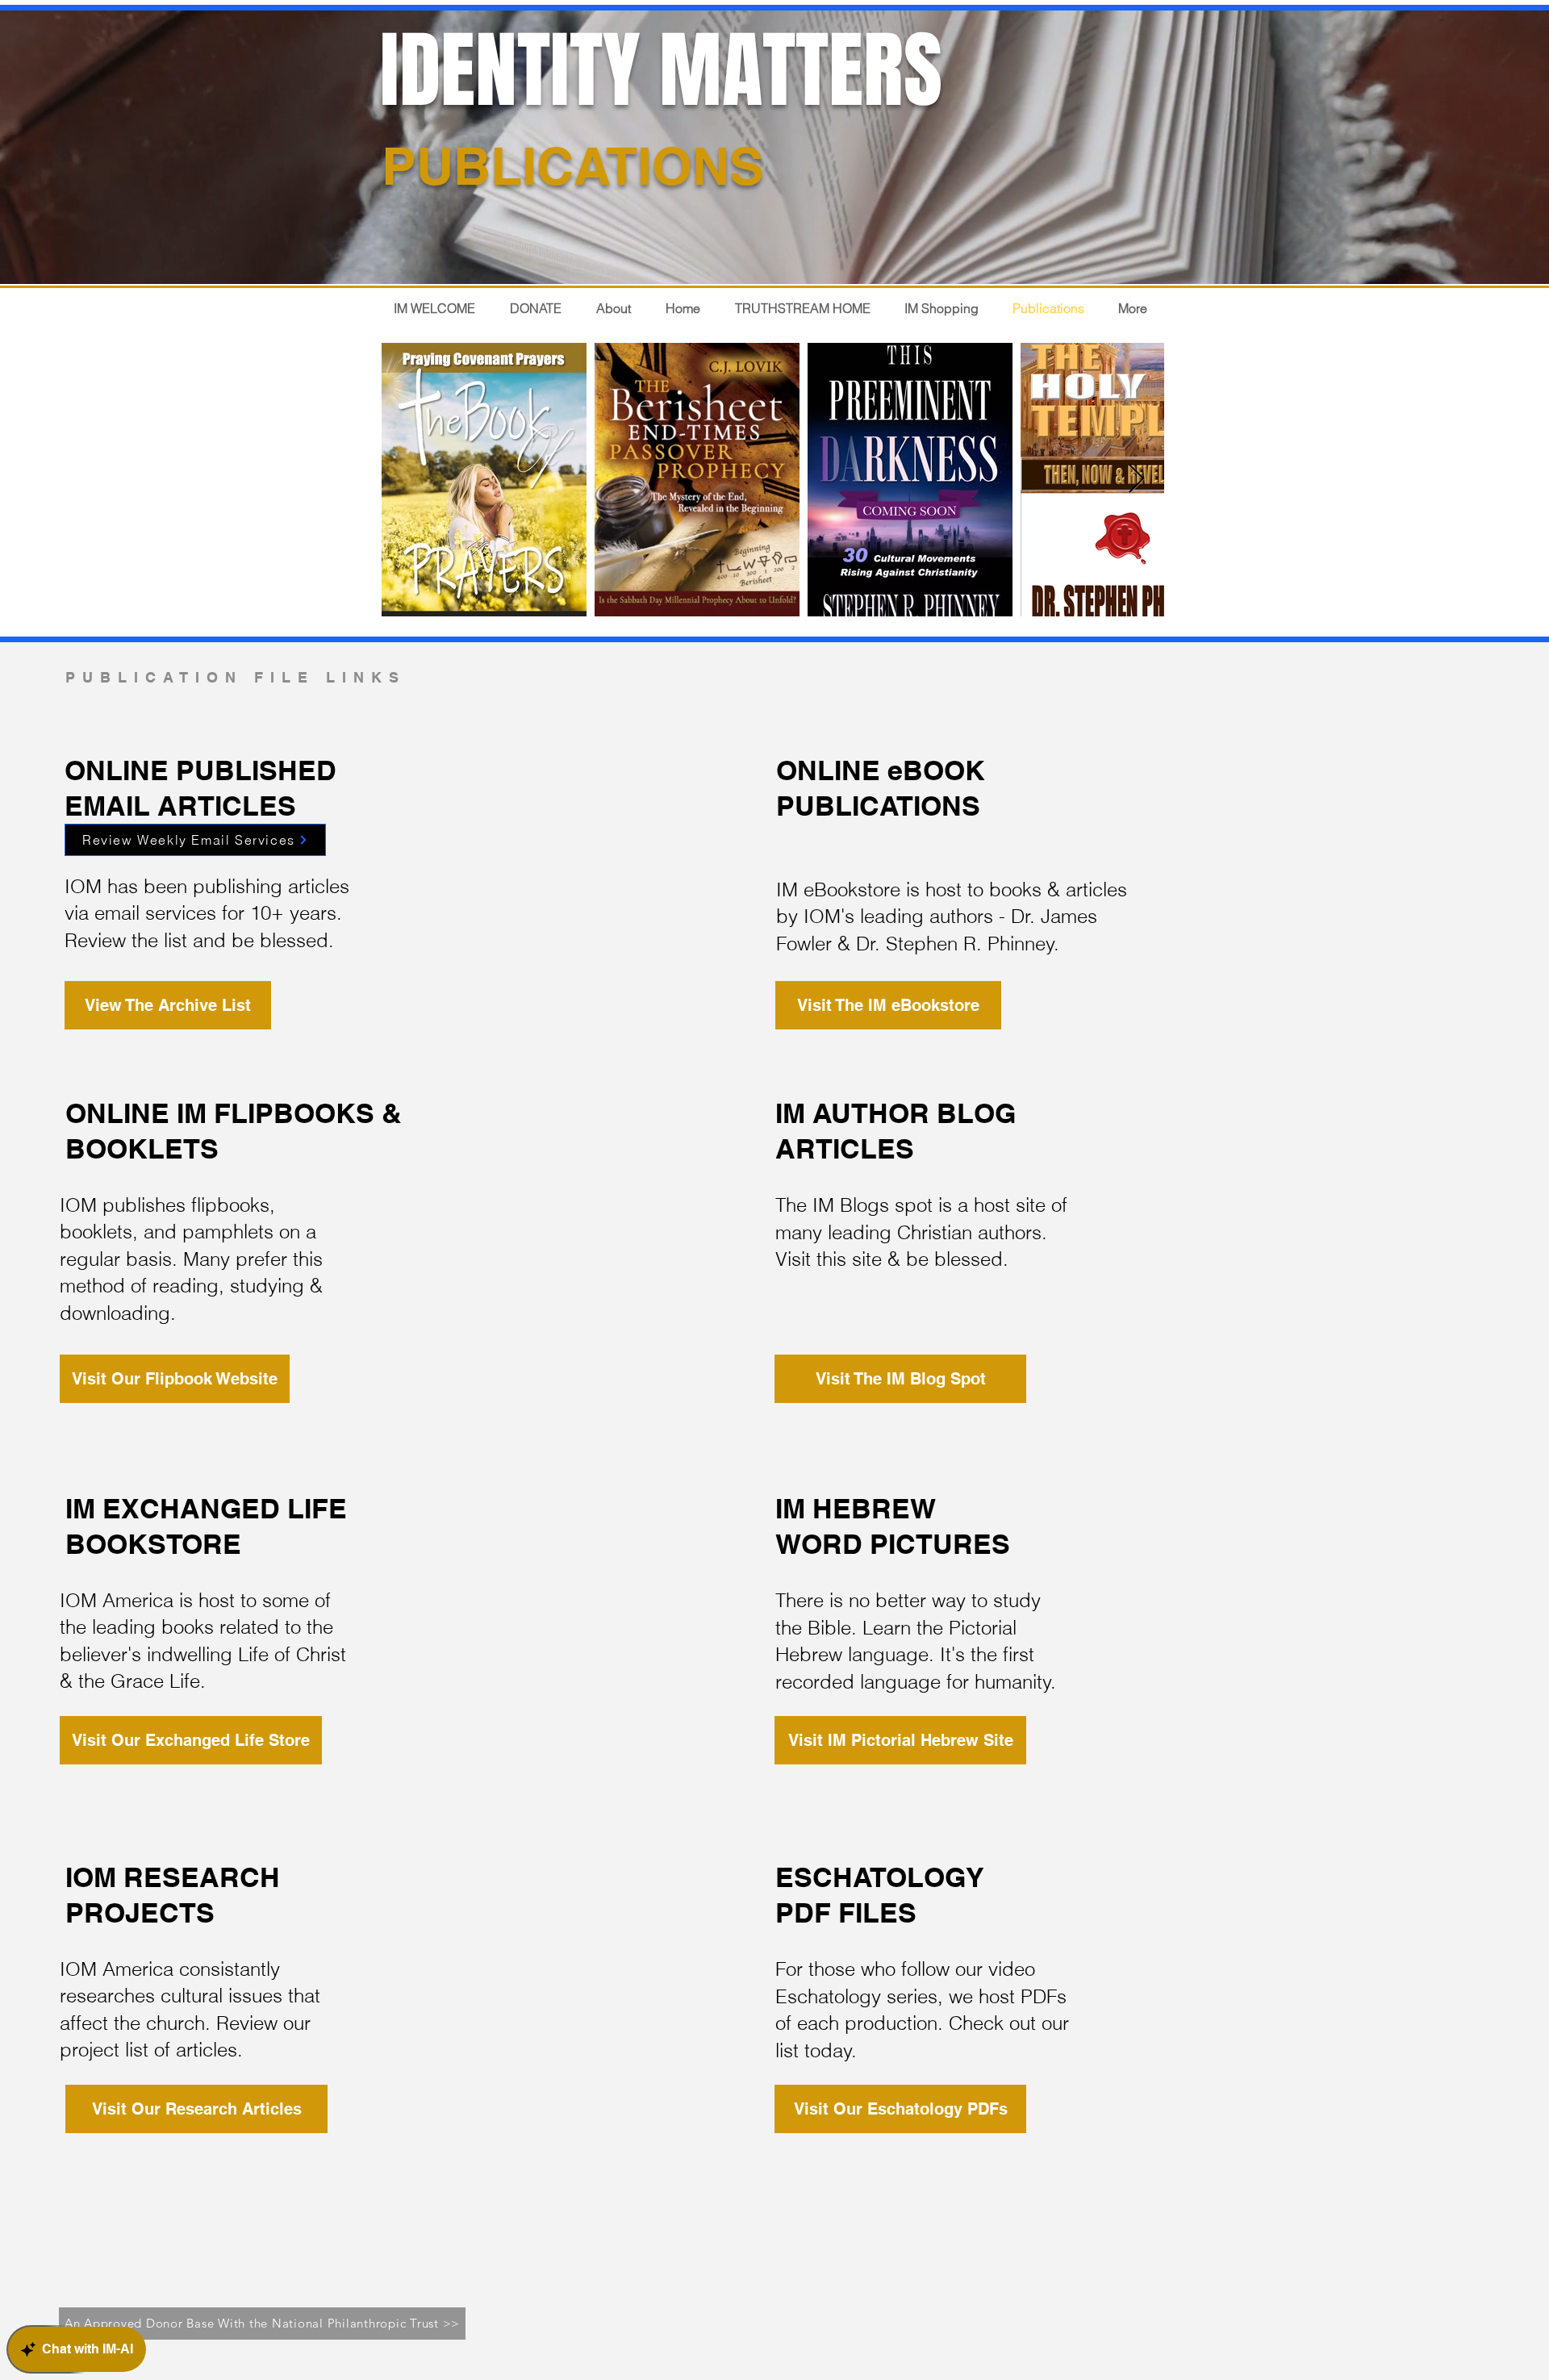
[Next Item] (1136, 480)
